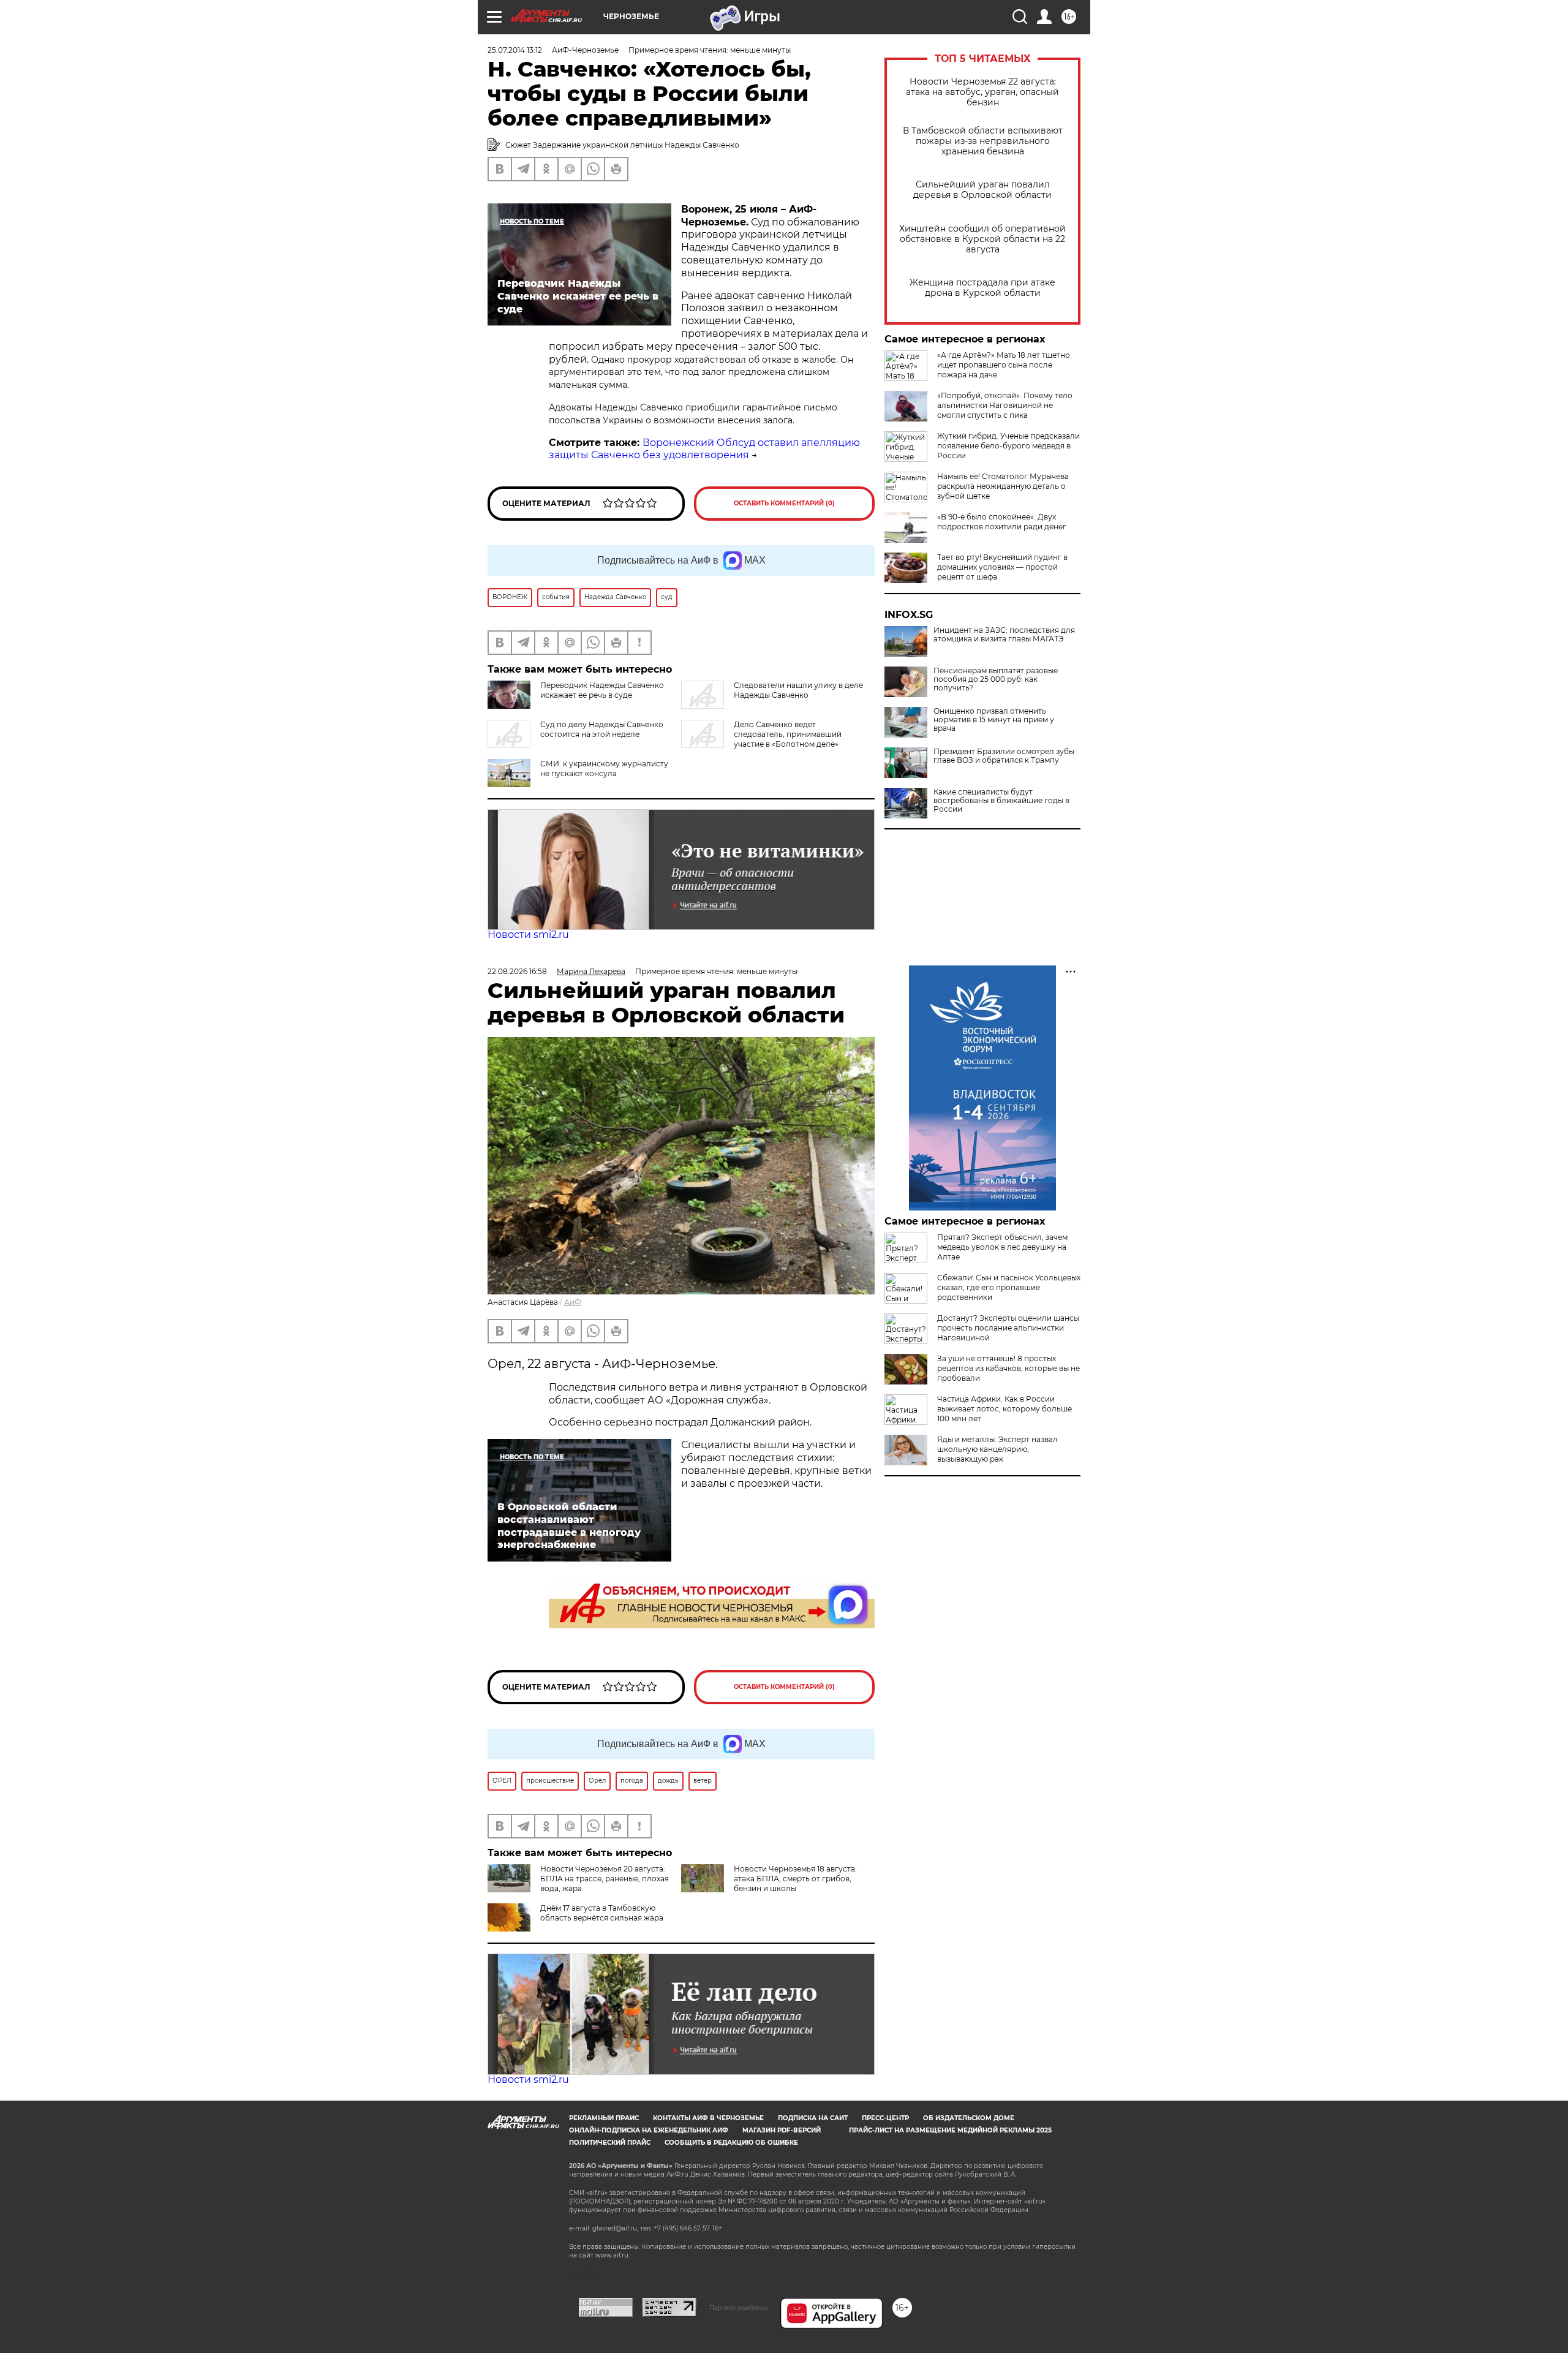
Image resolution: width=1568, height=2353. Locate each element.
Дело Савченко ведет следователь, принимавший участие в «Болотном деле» (788, 734)
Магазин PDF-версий (782, 2130)
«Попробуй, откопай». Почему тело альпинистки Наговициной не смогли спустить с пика (1005, 405)
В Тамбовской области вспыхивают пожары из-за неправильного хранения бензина (983, 141)
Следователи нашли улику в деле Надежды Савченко (798, 690)
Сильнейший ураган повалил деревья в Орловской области (982, 190)
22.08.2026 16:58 (517, 971)
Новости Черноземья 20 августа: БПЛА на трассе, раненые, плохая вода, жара (605, 1879)
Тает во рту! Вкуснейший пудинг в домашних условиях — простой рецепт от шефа (1002, 567)
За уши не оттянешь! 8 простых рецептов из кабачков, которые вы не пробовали (1008, 1368)
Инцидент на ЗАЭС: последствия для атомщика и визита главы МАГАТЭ (1004, 635)
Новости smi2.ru (528, 935)
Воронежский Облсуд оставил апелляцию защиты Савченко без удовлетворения (704, 449)
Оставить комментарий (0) (784, 503)
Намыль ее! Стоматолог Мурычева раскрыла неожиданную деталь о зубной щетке (1003, 486)
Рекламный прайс (604, 2118)
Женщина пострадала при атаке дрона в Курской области (982, 288)
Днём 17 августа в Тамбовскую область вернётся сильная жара (602, 1913)
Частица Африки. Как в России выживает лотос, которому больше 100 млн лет (1005, 1409)
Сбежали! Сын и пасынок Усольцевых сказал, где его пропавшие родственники (1009, 1287)
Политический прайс (610, 2143)
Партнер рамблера (738, 2308)
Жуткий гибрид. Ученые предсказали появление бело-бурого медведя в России (1008, 446)
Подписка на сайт (813, 2118)
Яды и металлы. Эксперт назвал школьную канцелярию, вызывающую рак (997, 1449)
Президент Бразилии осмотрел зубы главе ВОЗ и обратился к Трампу (1004, 756)
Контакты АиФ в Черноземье (708, 2118)
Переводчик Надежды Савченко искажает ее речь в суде (602, 690)
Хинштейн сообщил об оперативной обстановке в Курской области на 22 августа (982, 239)
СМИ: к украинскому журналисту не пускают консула (604, 769)
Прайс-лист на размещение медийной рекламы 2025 (950, 2130)
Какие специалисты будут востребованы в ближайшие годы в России (1001, 801)
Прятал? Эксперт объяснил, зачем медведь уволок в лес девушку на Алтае (1002, 1247)
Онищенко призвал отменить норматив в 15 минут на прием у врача (994, 720)
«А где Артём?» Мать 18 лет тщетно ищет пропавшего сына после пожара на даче (1004, 365)
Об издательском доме (969, 2118)
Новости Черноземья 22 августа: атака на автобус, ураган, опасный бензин (982, 92)
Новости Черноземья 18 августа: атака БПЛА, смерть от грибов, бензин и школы (795, 1879)
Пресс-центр (885, 2118)
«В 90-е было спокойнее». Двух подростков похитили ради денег (1002, 522)
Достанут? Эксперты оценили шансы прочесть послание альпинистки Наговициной (1008, 1328)
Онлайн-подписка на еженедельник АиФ (649, 2130)
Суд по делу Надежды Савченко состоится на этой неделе (602, 729)
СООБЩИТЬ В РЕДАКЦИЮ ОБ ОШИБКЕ (731, 2143)
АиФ (573, 1302)
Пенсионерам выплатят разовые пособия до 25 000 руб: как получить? (996, 679)
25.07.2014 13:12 (515, 50)
